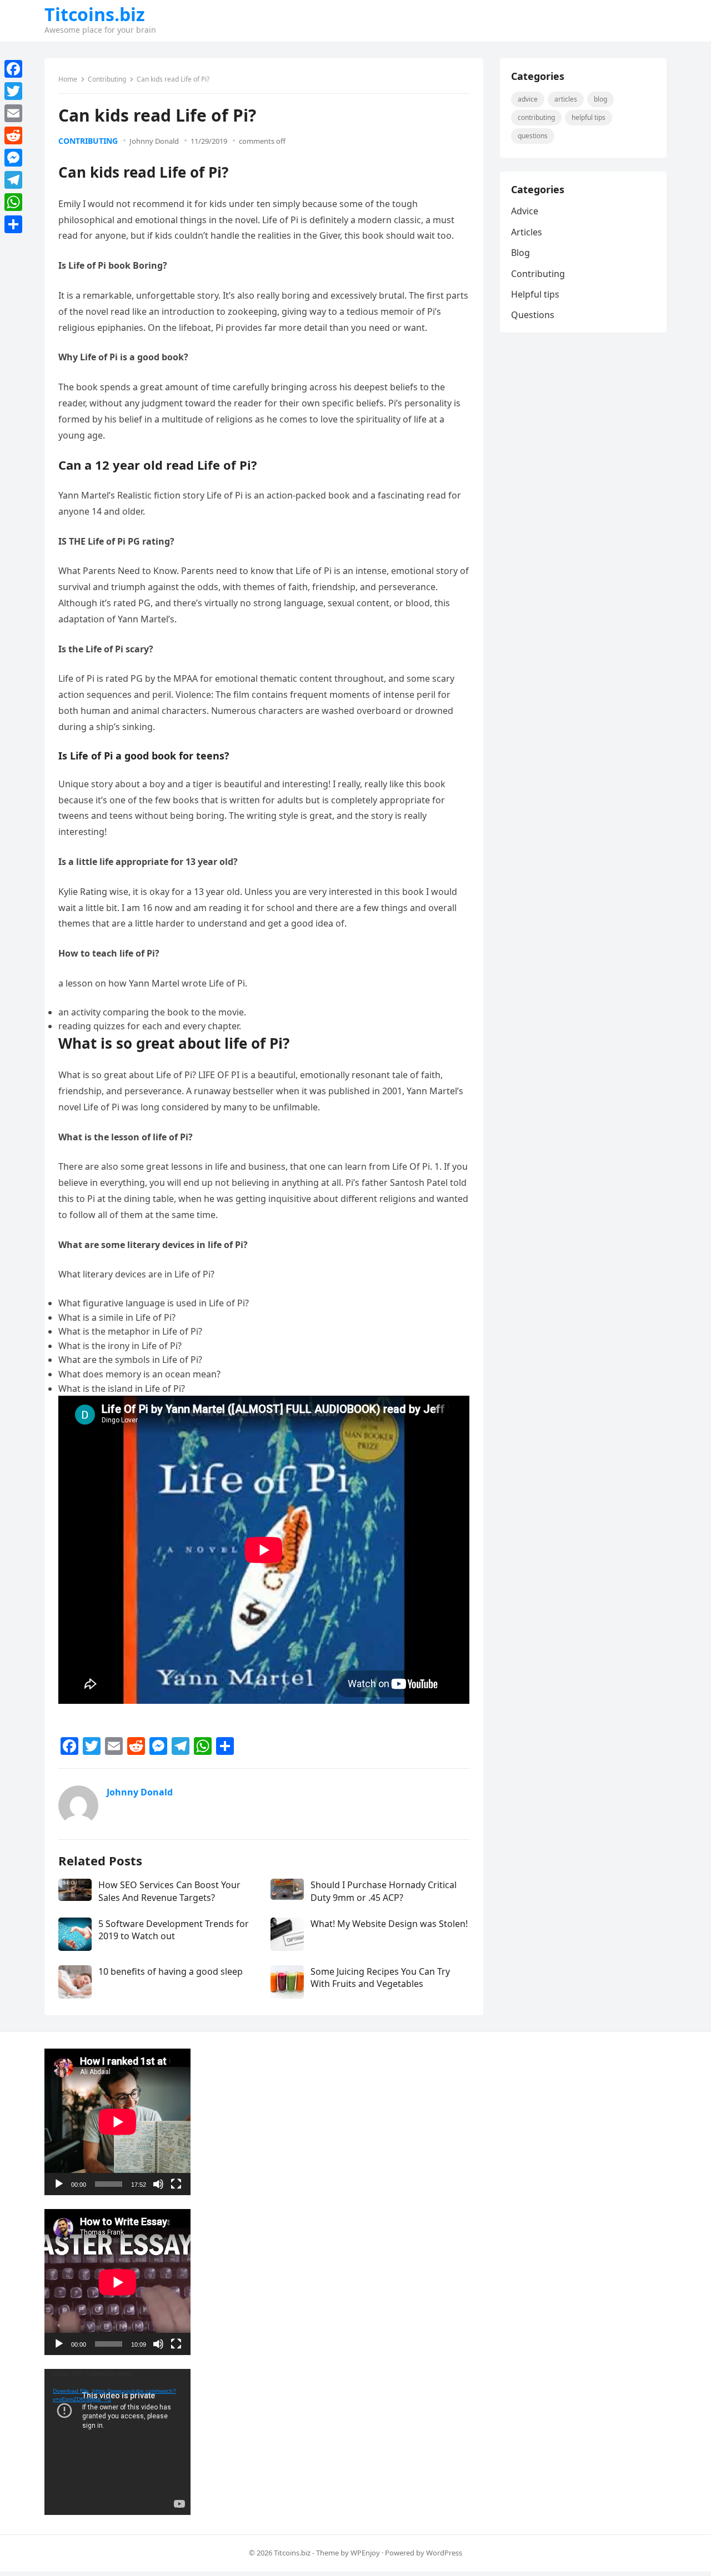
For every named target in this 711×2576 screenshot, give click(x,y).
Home (68, 79)
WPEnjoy (365, 2553)
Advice (528, 99)
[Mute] (158, 2184)
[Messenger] (13, 158)
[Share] (13, 224)
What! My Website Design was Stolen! (389, 1924)
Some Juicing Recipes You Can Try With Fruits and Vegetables (380, 1978)
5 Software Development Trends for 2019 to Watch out (174, 1930)
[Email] (13, 113)
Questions (533, 136)
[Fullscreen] (176, 2184)
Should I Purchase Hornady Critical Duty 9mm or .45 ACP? (384, 1891)
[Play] (59, 2184)
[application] (117, 2122)
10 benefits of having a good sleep (171, 1971)
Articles (566, 99)
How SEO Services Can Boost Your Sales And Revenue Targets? (169, 1891)
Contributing (107, 79)
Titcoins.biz (95, 14)
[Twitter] (13, 91)
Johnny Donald (154, 141)
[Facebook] (13, 69)
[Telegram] (13, 180)
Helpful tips (589, 117)
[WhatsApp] (13, 202)
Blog (600, 99)
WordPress (444, 2553)
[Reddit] (13, 135)
